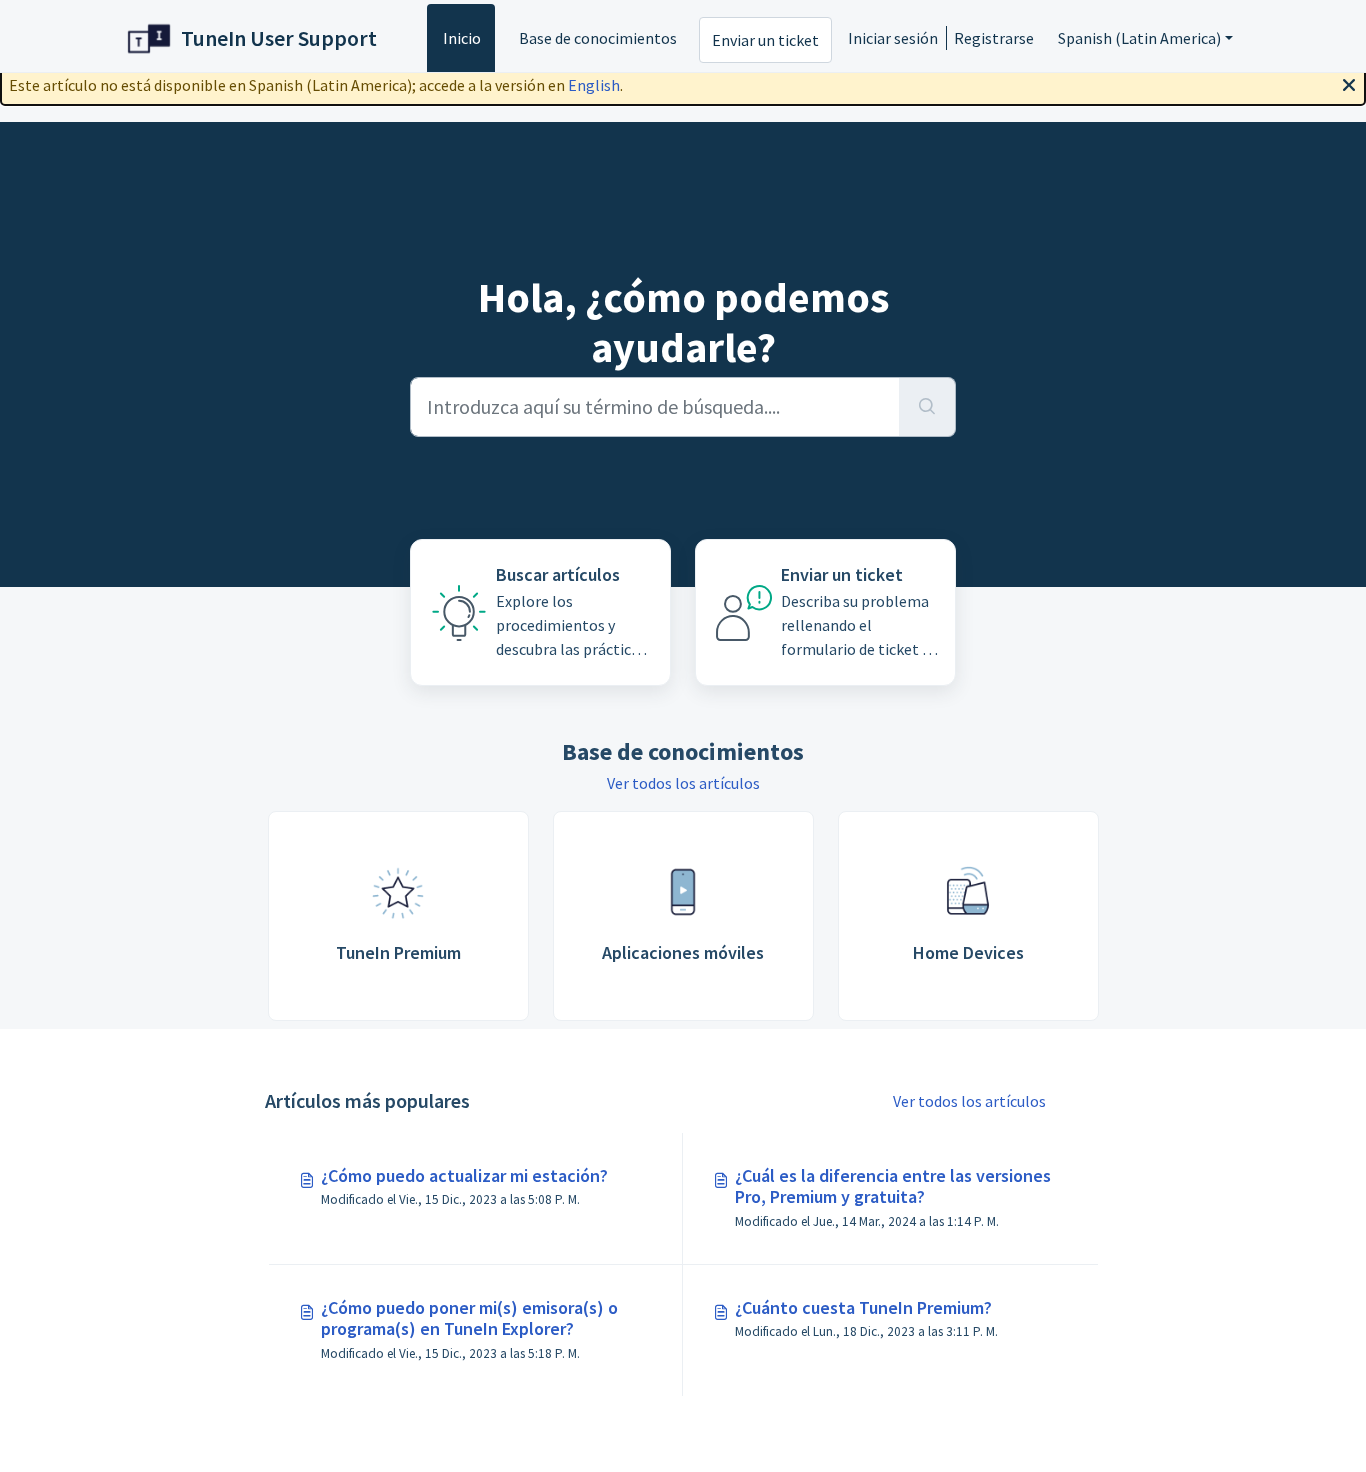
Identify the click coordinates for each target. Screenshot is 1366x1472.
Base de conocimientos (598, 38)
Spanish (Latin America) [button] (1139, 38)
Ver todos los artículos (683, 783)
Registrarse (994, 38)
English (594, 85)
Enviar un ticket (765, 40)
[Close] (1349, 83)
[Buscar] (927, 407)
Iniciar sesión (893, 38)
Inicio (462, 38)
